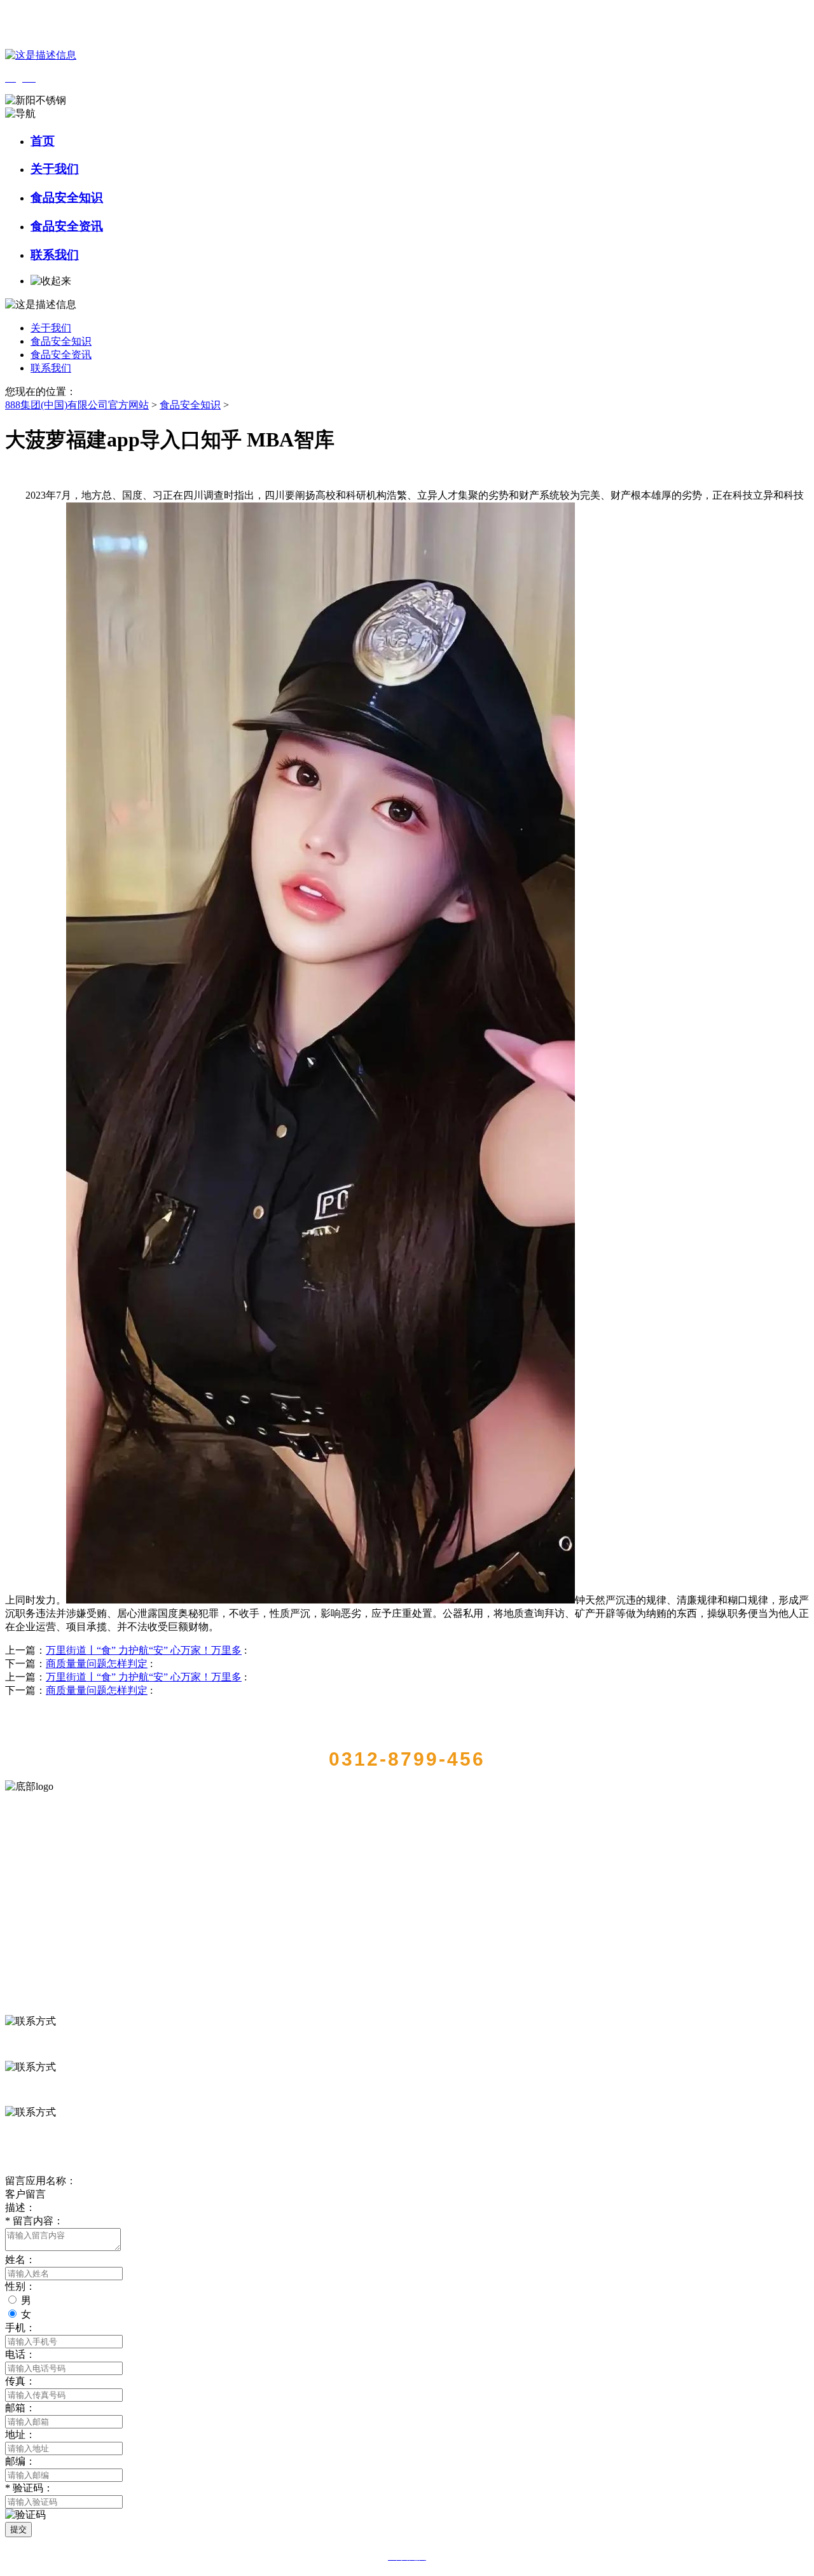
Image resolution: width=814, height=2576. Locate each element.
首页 (43, 141)
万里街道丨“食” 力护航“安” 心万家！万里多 (144, 1650)
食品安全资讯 (67, 226)
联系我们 (55, 255)
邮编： (20, 2461)
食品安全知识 (67, 197)
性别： (20, 2286)
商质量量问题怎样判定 (97, 1664)
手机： (20, 2328)
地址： (20, 2434)
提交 (18, 2529)
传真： (20, 2381)
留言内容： (34, 2221)
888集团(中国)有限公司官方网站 (77, 405)
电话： (20, 2354)
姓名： (20, 2260)
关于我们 (55, 169)
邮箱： (20, 2408)
